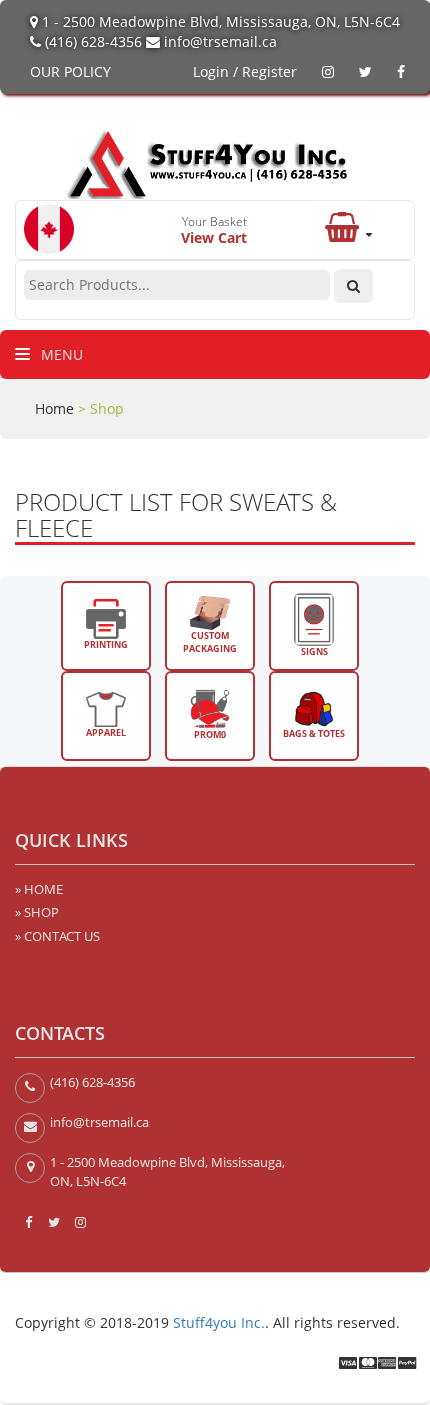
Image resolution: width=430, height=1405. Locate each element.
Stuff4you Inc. (219, 1322)
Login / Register (245, 71)
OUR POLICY (70, 71)
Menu (60, 354)
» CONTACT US (57, 936)
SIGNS (314, 651)
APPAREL (106, 732)
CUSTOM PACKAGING (210, 642)
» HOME (39, 889)
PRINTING (106, 644)
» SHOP (37, 912)
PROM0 (210, 734)
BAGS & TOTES (314, 733)
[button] (348, 233)
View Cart (214, 237)
